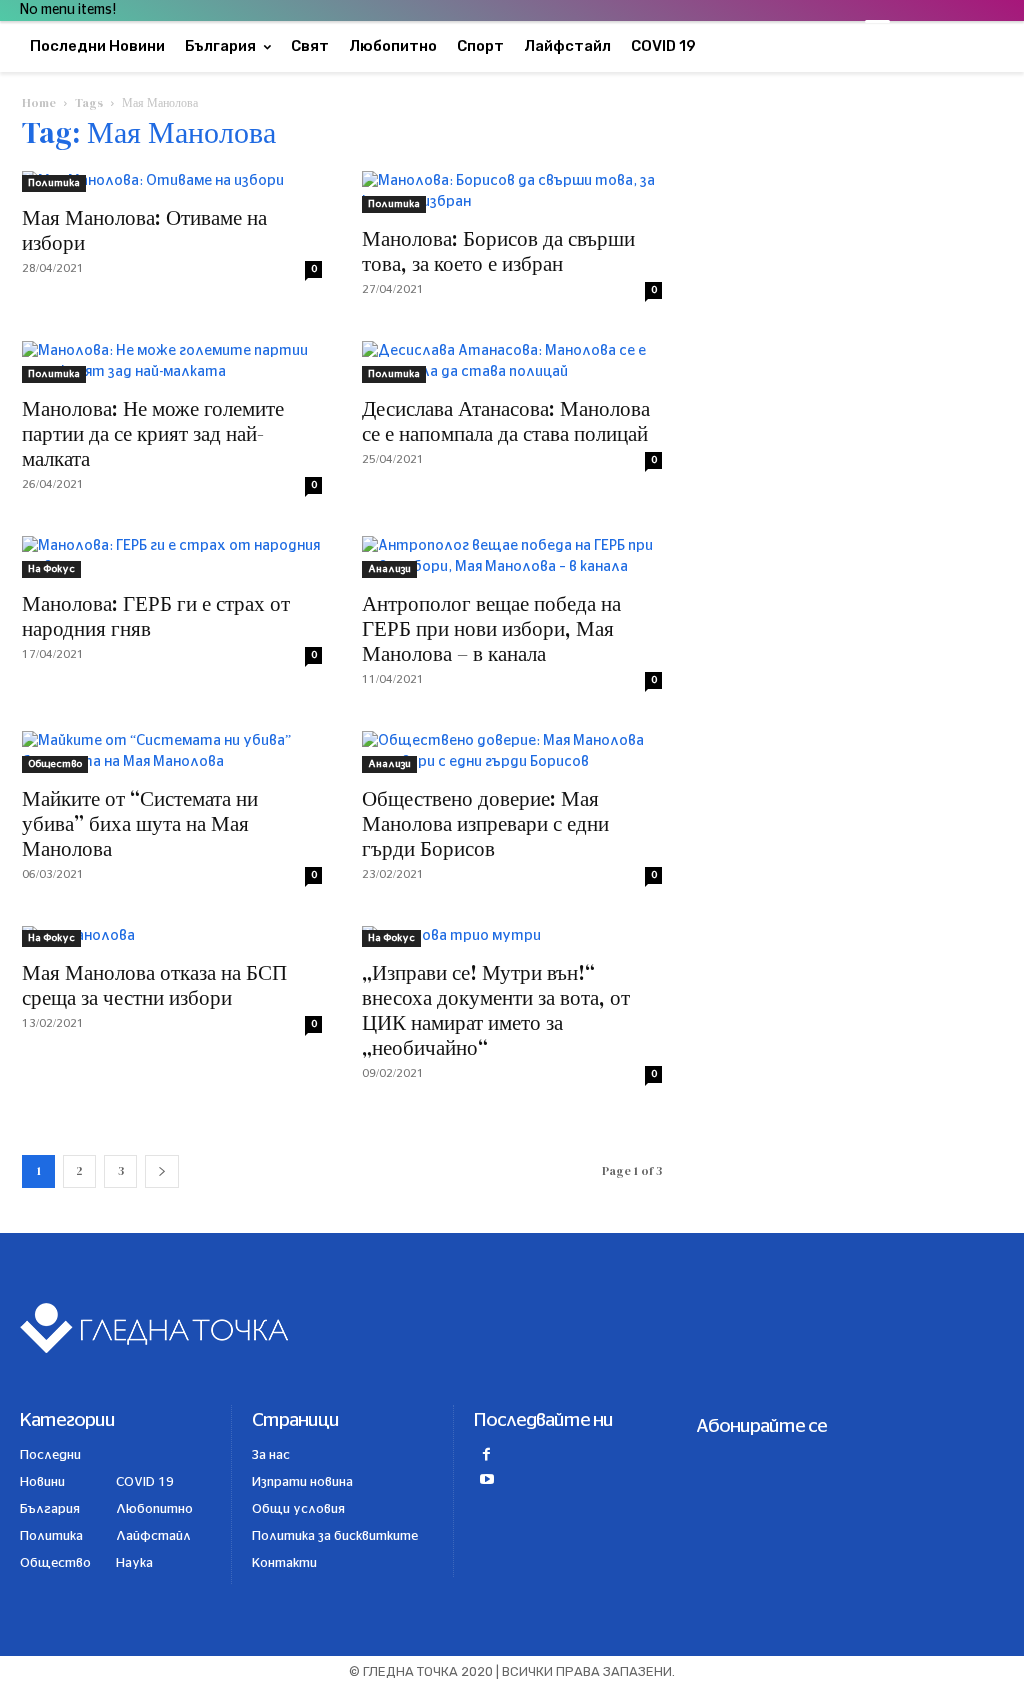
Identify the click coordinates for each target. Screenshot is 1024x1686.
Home (39, 103)
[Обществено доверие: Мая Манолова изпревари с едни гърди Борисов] (512, 752)
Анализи (389, 569)
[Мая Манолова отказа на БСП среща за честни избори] (172, 936)
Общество (55, 764)
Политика (54, 183)
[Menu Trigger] (877, 32)
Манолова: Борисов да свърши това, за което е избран (498, 251)
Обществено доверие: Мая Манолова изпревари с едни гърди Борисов (485, 823)
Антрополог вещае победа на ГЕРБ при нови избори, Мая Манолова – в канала (491, 628)
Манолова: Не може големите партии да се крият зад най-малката (153, 433)
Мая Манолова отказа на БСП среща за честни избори (154, 985)
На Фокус (51, 569)
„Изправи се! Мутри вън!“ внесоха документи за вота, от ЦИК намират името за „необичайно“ (496, 1010)
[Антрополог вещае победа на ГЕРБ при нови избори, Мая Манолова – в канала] (512, 557)
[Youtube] (486, 1481)
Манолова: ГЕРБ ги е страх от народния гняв (156, 616)
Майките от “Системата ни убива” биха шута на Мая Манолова (140, 823)
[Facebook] (486, 1456)
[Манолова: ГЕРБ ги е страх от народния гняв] (172, 557)
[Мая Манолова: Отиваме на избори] (172, 181)
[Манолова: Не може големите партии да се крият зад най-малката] (172, 362)
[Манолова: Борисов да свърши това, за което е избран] (512, 192)
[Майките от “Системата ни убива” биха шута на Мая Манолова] (172, 752)
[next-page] (162, 1171)
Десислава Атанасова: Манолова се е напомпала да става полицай (506, 421)
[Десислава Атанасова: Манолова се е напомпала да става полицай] (512, 362)
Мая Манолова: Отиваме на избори (144, 230)
